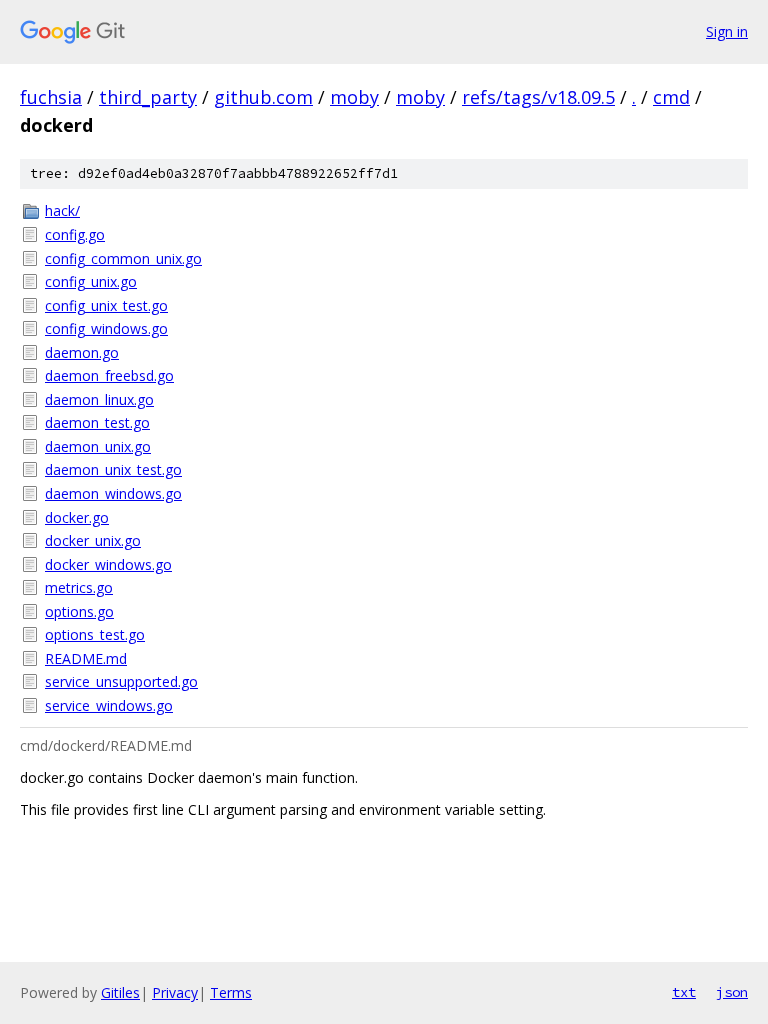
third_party (148, 97)
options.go (79, 611)
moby (354, 97)
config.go (75, 234)
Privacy (175, 992)
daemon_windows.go (113, 493)
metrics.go (79, 587)
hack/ (62, 210)
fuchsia (51, 97)
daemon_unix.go (98, 446)
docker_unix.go (93, 540)
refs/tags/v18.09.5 (538, 97)
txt (684, 992)
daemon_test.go (97, 422)
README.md (86, 658)
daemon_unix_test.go (113, 469)
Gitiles (120, 992)
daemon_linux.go (99, 399)
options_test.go (95, 634)
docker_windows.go (108, 564)
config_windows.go (106, 328)
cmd (671, 97)
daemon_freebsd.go (109, 375)
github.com (263, 97)
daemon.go (82, 352)
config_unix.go (91, 281)
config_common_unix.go (123, 258)
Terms (231, 992)
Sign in (727, 31)
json (732, 992)
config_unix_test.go (106, 305)
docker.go (77, 517)
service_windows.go (109, 705)
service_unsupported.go (121, 681)
